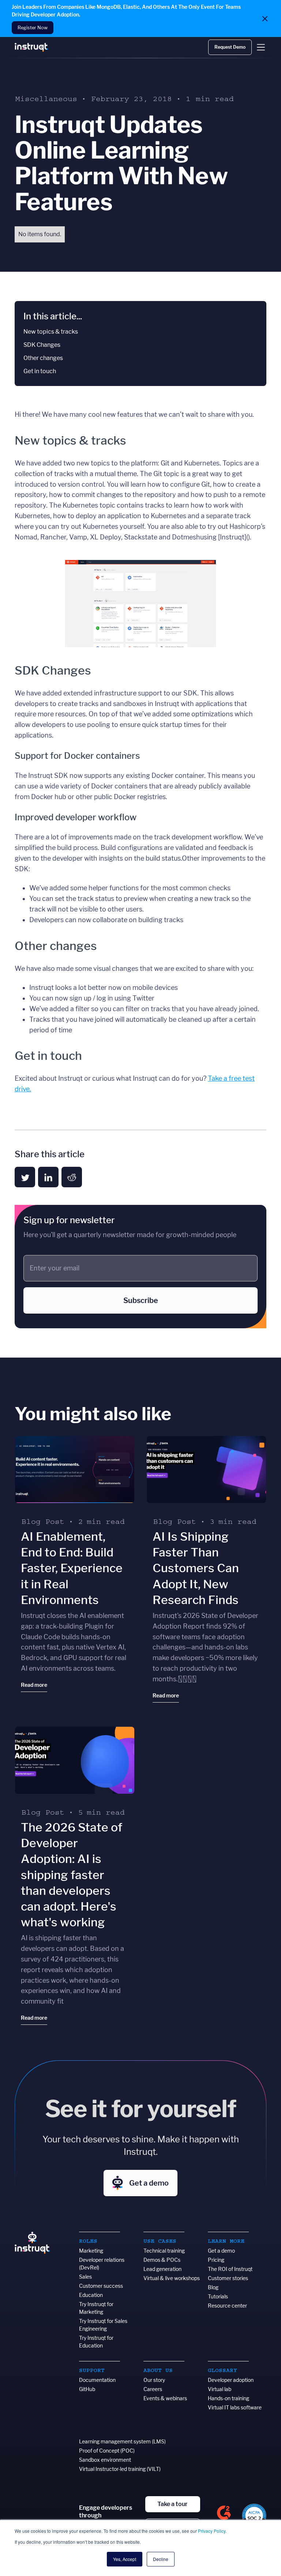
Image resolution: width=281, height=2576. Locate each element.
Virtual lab (220, 2389)
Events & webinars (165, 2398)
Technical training (164, 2251)
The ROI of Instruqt (230, 2269)
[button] (261, 47)
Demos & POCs (162, 2260)
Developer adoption (231, 2380)
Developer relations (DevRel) (102, 2264)
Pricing (216, 2260)
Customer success (101, 2286)
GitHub (87, 2389)
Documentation (97, 2380)
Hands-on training (228, 2398)
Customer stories (228, 2278)
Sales (85, 2277)
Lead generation (162, 2269)
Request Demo (230, 47)
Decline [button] (161, 2559)
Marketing (91, 2251)
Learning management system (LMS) (122, 2441)
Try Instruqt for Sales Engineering (103, 2325)
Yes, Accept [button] (125, 2559)
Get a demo (221, 2251)
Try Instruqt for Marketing (96, 2308)
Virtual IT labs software (235, 2407)
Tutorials (218, 2296)
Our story (154, 2380)
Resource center (227, 2306)
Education (91, 2295)
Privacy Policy (212, 2531)
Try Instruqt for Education (96, 2342)
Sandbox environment (105, 2460)
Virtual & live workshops (172, 2278)
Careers (153, 2389)
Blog (213, 2287)
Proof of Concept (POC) (107, 2451)
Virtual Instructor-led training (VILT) (120, 2469)
